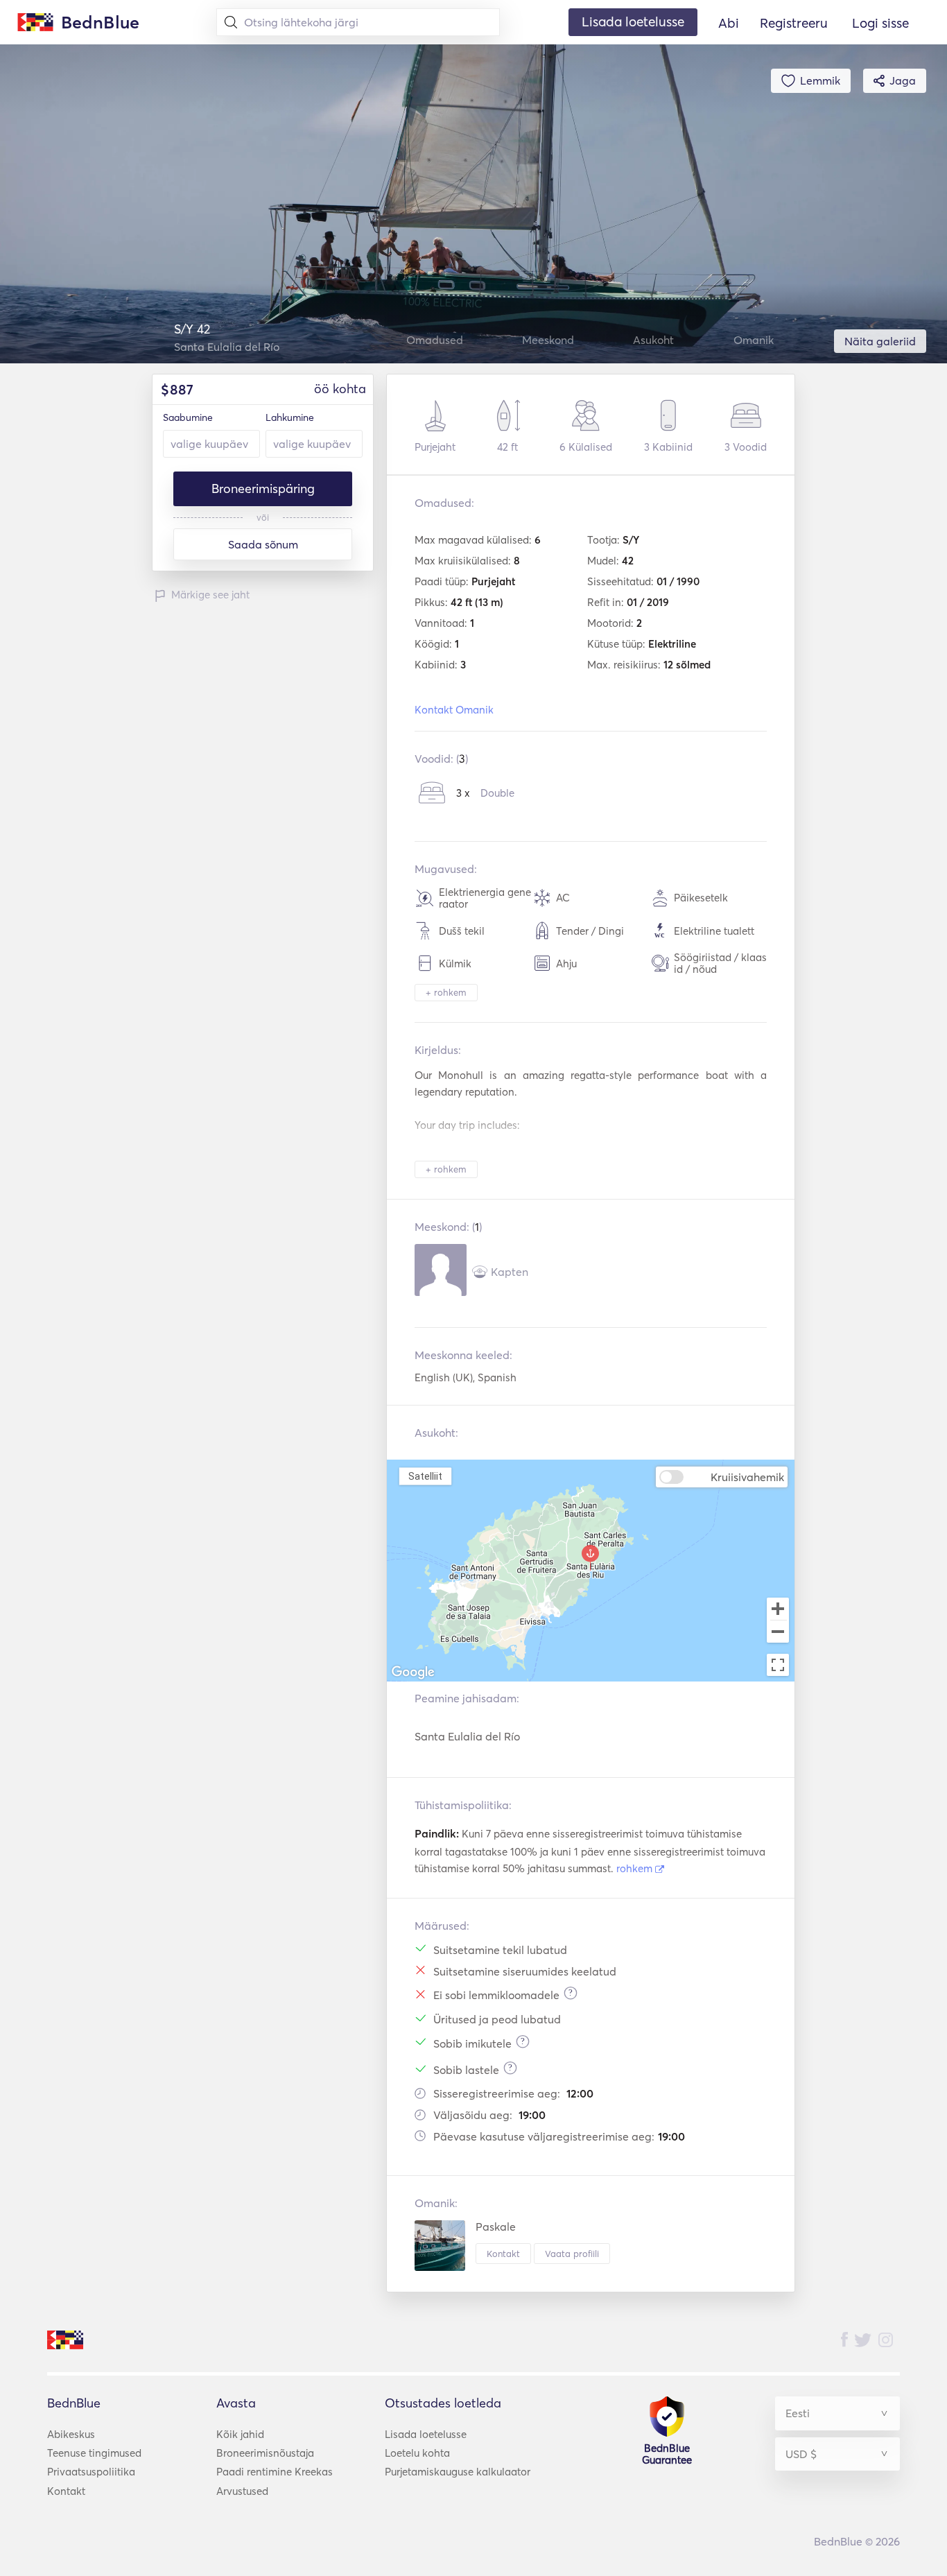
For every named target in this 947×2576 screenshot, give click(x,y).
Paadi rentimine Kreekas (275, 2472)
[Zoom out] (778, 1633)
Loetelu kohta (417, 2453)
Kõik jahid (240, 2434)
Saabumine (188, 417)
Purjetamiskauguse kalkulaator (458, 2472)
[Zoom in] (778, 1609)
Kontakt (503, 2254)
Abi (729, 23)
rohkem (636, 1868)
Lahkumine (290, 417)
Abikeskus (71, 2434)
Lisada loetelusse (426, 2434)
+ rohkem (446, 992)
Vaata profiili (572, 2254)
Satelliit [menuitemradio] (425, 1476)
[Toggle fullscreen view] (778, 1665)
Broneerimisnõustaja (265, 2453)
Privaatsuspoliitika (91, 2472)
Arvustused (242, 2491)
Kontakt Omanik (454, 710)
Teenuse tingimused (94, 2453)
